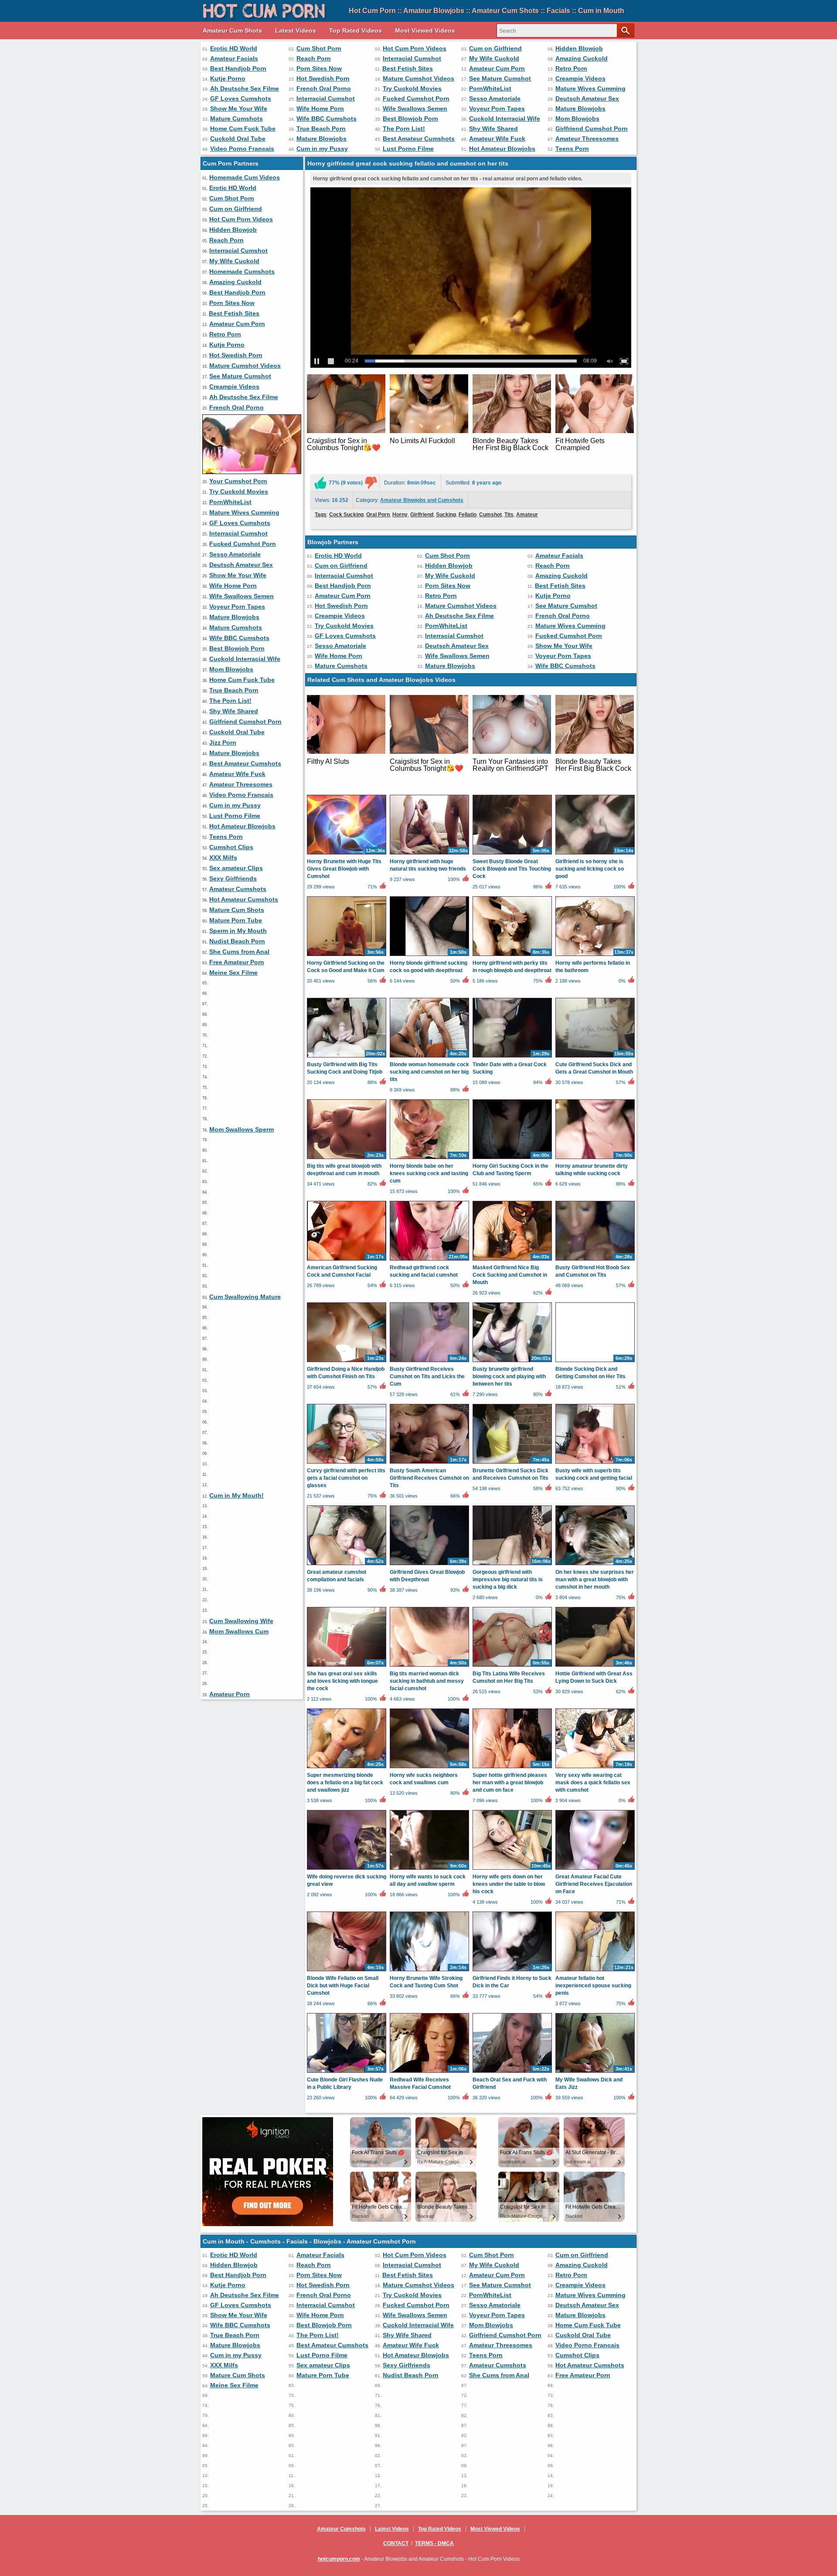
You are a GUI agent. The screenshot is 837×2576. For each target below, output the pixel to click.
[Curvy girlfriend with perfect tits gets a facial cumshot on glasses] (347, 1463)
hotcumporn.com (339, 2559)
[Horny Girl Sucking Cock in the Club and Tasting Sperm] (512, 1159)
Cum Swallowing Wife (241, 1621)
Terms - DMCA (434, 2543)
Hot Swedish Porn (323, 78)
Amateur (527, 515)
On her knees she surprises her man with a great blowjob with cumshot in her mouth (595, 1579)
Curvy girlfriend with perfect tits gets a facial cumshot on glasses (346, 1478)
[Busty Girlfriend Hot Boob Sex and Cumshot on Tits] (595, 1260)
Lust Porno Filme (408, 149)
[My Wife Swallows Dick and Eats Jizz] (595, 2072)
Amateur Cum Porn (497, 68)
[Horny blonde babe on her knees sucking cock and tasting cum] (429, 1159)
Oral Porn (378, 515)
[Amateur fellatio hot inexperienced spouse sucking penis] (595, 1971)
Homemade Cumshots (242, 271)
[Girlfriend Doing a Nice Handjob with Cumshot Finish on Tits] (347, 1362)
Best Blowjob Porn (410, 119)
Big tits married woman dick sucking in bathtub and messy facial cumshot (427, 1681)
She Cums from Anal (239, 952)
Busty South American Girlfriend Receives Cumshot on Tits (429, 1478)
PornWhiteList (490, 88)
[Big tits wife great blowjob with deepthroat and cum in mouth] (347, 1159)
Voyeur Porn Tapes (497, 108)
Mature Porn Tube (236, 920)
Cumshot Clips (231, 847)
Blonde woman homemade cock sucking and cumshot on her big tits (429, 1072)
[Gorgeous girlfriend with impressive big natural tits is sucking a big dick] (512, 1565)
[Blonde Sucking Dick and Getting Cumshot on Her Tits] (595, 1362)
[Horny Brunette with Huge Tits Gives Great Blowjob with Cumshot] (347, 854)
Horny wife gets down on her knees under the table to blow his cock (509, 1884)
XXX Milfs (223, 858)
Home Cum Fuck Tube (243, 129)
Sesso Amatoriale (495, 98)
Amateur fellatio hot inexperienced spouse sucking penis (593, 1986)
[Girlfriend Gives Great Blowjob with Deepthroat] (429, 1565)
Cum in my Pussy (322, 149)
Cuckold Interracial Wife (505, 119)
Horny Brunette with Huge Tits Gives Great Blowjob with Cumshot (344, 869)
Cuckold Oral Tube (238, 139)
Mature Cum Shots (237, 910)
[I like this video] (320, 483)
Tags (321, 515)
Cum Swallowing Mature (245, 1297)
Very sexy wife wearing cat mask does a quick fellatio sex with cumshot (593, 1783)
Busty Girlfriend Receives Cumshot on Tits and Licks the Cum (427, 1376)
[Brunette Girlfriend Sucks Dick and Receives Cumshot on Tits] (512, 1463)
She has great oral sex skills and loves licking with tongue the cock (342, 1681)
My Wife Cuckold (494, 58)
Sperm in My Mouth (238, 931)
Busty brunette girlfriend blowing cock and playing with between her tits (509, 1376)
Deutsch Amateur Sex (587, 98)
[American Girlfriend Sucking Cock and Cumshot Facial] (347, 1260)
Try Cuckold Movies (412, 88)
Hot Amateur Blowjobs (502, 149)
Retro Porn (571, 68)
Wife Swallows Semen (415, 108)
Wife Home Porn (320, 108)
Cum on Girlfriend (495, 48)
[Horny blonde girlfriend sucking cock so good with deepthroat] (429, 956)
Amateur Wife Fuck (497, 139)
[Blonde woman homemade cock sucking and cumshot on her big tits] (429, 1057)
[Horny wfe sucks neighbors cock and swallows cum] (429, 1768)
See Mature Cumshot (500, 78)
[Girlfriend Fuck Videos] (252, 472)
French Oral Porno (324, 88)
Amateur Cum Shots (232, 31)
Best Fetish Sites (408, 68)
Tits (509, 515)
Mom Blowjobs (577, 119)
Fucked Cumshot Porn (416, 98)
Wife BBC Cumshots (327, 119)
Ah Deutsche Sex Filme (245, 88)
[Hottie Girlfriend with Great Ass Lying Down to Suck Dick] (595, 1666)
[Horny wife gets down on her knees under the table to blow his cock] (512, 1869)
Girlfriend (422, 515)
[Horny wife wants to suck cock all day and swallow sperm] (429, 1869)
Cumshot (490, 515)
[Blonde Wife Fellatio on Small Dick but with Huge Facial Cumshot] (347, 1971)
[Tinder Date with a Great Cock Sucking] (512, 1057)
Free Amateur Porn (237, 962)
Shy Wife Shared (493, 129)
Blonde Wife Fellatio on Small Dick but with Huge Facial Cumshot (343, 1986)
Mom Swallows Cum (239, 1631)
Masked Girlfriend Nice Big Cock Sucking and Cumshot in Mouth (510, 1275)
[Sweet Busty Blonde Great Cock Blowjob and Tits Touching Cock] (512, 854)
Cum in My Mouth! (236, 1495)
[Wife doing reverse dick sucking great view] (347, 1869)
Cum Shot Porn (319, 48)
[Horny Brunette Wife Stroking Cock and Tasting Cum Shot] (429, 1971)
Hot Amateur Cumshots (244, 899)
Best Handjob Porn (238, 68)
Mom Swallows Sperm (242, 1129)
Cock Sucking (346, 515)
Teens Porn (572, 149)
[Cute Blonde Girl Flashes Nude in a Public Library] (347, 2072)
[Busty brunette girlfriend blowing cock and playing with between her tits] (512, 1362)
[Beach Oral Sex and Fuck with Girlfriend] (512, 2072)
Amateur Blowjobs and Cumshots (422, 500)
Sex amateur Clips (236, 868)
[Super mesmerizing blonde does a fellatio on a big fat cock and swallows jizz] (347, 1768)
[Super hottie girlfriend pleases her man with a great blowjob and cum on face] (512, 1768)
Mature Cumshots (236, 119)
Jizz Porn (223, 742)
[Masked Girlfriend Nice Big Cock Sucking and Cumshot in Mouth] (512, 1260)
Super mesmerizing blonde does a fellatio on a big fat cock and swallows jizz (345, 1783)
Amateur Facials (234, 58)
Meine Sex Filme (233, 973)
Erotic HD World (234, 48)
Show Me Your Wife (239, 108)
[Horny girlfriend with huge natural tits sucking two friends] (429, 854)
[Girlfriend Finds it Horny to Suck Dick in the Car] (512, 1971)
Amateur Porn (230, 1694)
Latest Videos (296, 31)
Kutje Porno (228, 78)
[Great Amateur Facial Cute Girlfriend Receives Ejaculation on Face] (595, 1869)
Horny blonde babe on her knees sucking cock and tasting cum (429, 1173)
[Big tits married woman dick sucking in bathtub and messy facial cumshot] (429, 1666)
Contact (396, 2543)
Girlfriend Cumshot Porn (592, 129)
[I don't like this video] (371, 483)
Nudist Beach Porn (237, 941)
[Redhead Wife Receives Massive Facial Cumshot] (429, 2072)
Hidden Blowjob (579, 48)
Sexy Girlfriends (233, 878)
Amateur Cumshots (238, 889)
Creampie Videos (580, 78)
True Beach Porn (321, 129)
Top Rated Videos (356, 31)
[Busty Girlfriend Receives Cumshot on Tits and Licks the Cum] (429, 1362)
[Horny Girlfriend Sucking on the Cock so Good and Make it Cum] (347, 956)
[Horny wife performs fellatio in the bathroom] (595, 956)
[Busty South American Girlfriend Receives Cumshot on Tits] (429, 1463)
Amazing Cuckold (582, 58)
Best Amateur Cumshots (419, 139)
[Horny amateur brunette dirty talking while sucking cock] (595, 1159)
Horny (400, 515)
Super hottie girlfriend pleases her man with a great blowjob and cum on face (510, 1783)
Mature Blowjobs (580, 108)
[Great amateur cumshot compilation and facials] (347, 1565)
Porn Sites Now (319, 68)
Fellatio (468, 515)
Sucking (446, 515)
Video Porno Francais (242, 149)
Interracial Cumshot (412, 58)
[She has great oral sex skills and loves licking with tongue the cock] (347, 1666)
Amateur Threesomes (587, 139)
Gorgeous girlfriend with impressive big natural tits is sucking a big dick (508, 1579)
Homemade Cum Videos (245, 177)
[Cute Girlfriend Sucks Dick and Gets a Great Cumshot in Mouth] (595, 1057)
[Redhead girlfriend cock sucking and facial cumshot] (429, 1260)
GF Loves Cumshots (241, 98)
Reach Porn (314, 58)
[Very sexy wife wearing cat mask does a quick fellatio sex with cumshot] (595, 1768)
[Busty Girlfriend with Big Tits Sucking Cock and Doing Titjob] (347, 1057)
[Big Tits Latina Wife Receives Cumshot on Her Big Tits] (512, 1666)
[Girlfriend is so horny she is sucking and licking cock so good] (595, 854)
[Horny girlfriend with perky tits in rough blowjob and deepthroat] (512, 956)
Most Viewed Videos (425, 31)
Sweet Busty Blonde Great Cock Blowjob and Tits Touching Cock (512, 869)
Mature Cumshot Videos (418, 78)
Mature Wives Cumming (590, 88)
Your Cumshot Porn (238, 481)
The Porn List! (404, 129)
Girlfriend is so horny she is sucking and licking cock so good (590, 869)
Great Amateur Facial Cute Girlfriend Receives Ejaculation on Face (594, 1884)
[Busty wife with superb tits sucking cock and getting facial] (595, 1463)
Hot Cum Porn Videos (415, 48)
